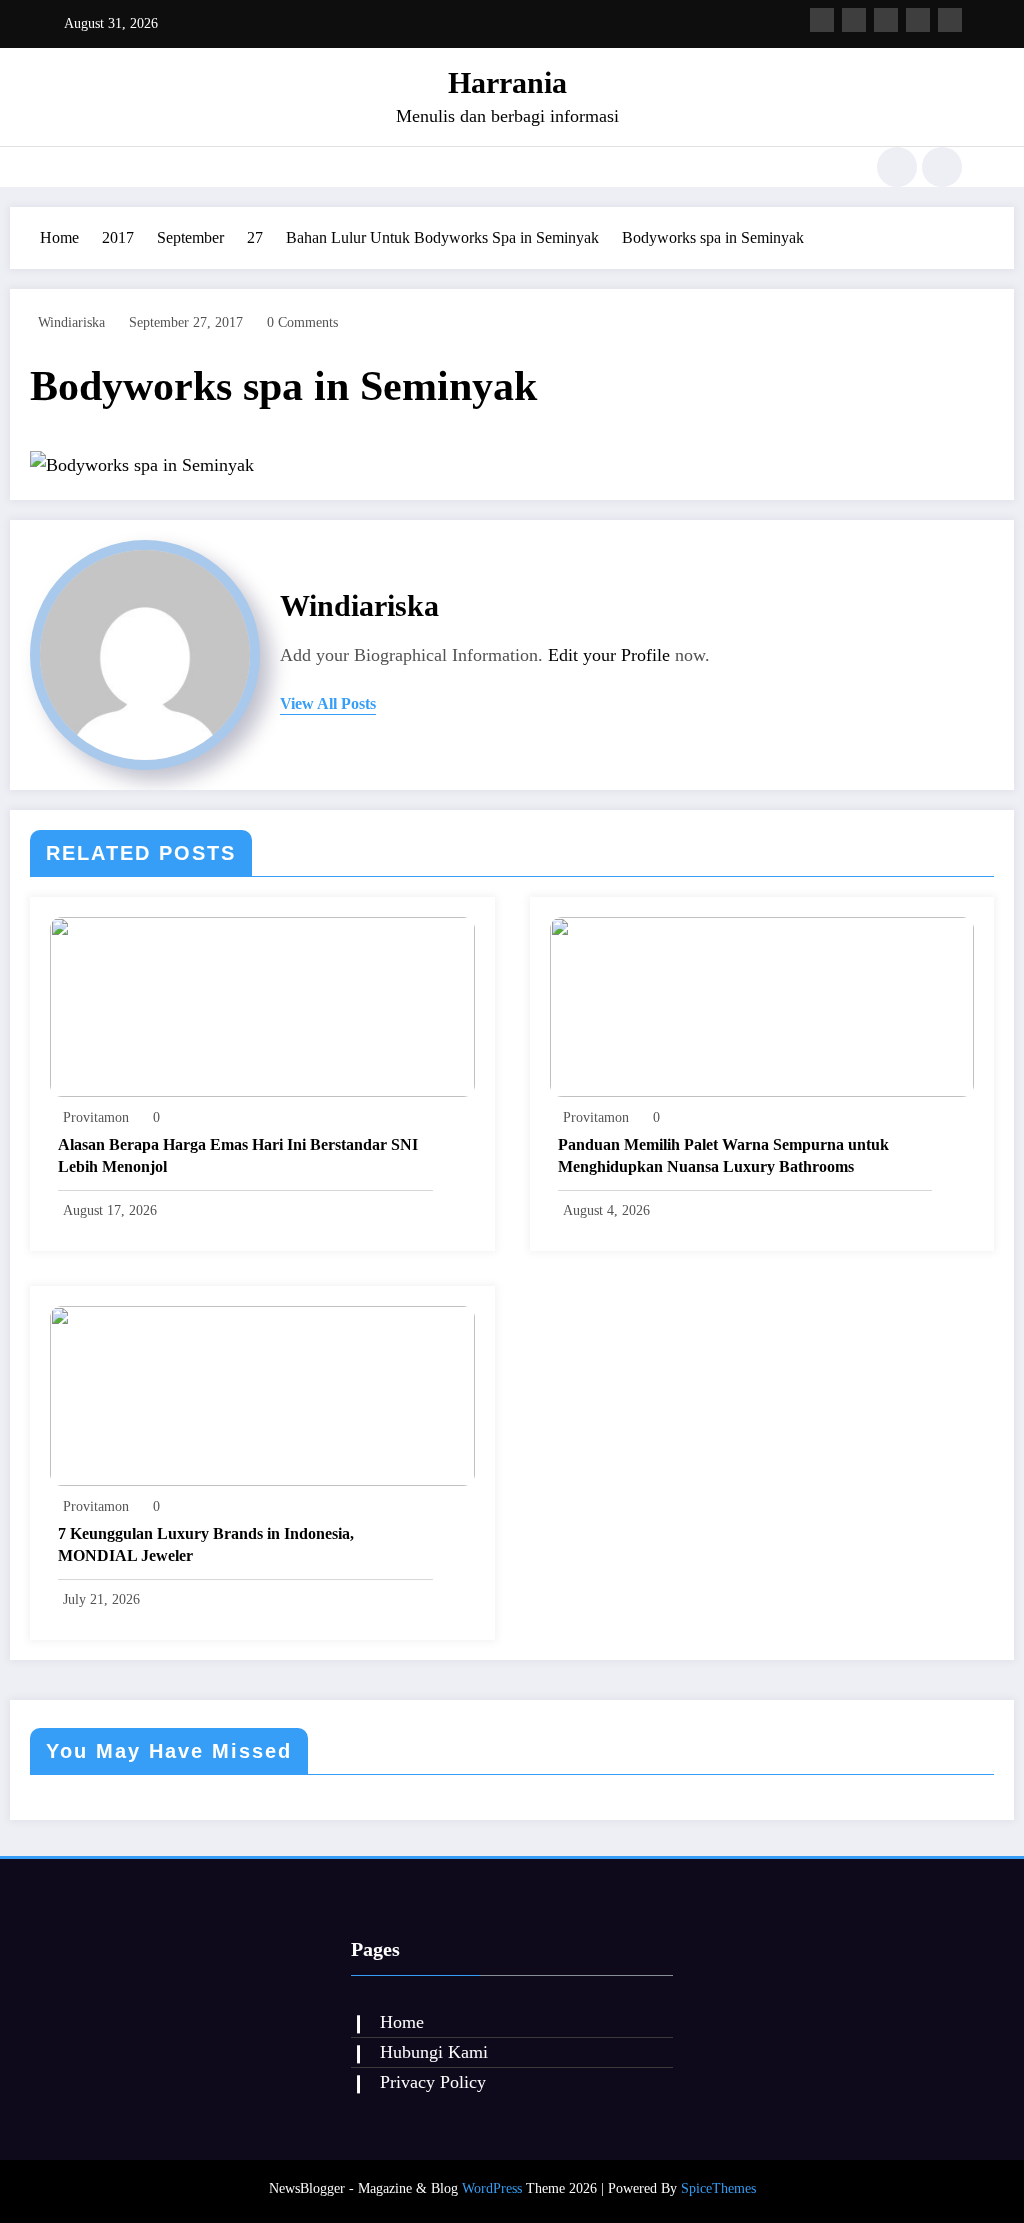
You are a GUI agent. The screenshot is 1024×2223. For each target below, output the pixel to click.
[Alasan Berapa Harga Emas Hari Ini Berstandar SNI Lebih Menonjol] (262, 1005)
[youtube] (950, 20)
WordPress (492, 2188)
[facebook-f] (822, 20)
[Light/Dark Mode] (942, 167)
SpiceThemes (718, 2188)
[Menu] (62, 167)
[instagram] (918, 20)
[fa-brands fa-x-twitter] (854, 20)
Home (402, 2022)
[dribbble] (886, 20)
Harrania (507, 82)
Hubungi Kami (434, 2052)
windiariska (71, 322)
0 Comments (302, 322)
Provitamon (96, 1117)
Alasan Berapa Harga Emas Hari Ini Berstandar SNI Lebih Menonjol (238, 1155)
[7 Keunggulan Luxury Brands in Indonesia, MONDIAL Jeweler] (262, 1394)
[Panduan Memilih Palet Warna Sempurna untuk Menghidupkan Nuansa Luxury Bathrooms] (762, 1005)
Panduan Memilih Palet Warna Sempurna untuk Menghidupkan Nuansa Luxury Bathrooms (723, 1155)
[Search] (897, 167)
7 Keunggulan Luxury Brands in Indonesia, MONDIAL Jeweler (206, 1544)
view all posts (328, 703)
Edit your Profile (609, 655)
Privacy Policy (433, 2082)
